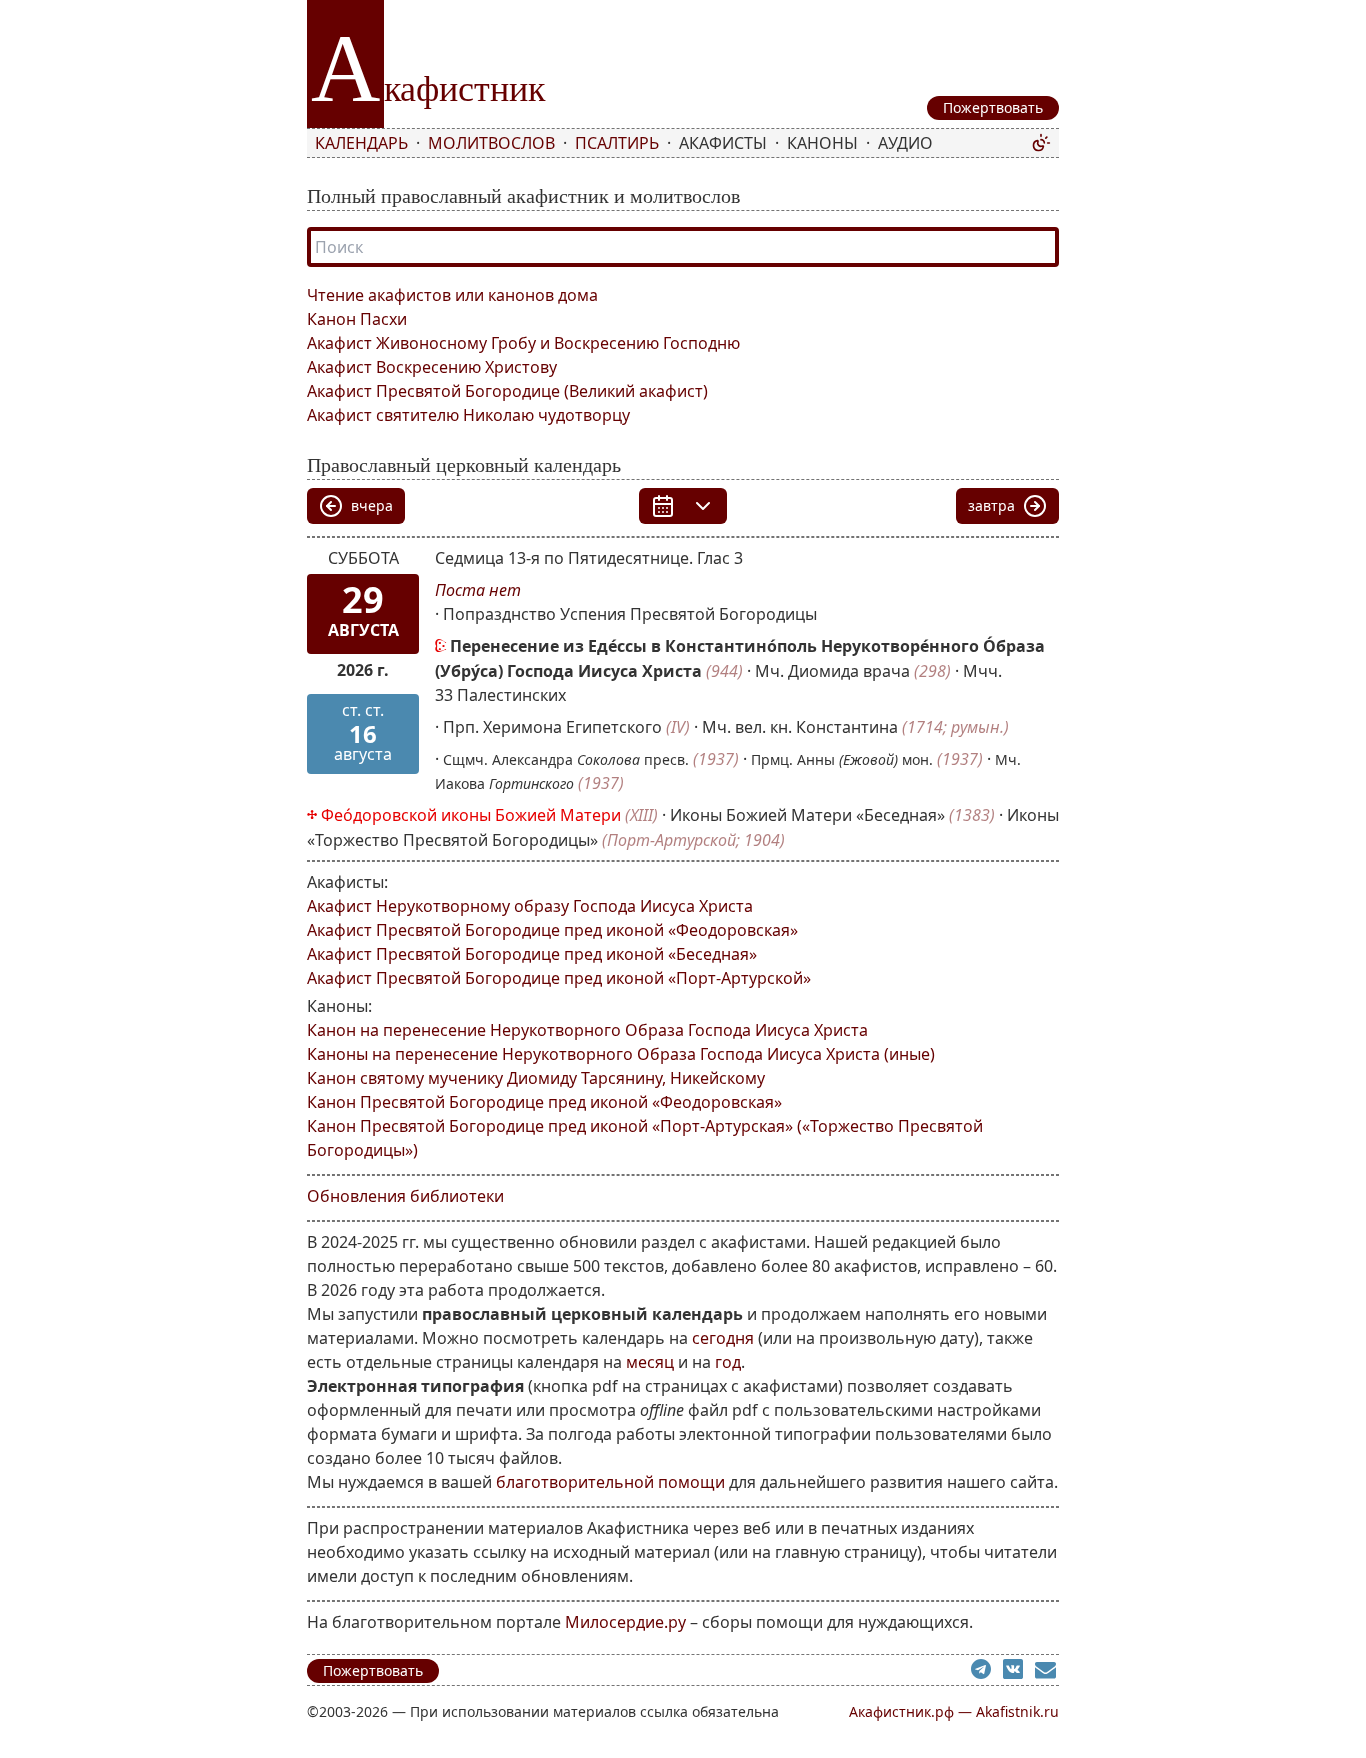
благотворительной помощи (610, 1482)
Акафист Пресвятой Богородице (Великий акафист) (507, 391)
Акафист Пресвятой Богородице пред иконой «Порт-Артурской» (559, 978)
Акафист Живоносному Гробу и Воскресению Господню (523, 343)
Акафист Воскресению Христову (432, 367)
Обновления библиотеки (405, 1196)
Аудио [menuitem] (905, 143)
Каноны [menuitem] (822, 143)
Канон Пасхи (357, 319)
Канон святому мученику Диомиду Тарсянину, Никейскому (536, 1078)
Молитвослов (491, 143)
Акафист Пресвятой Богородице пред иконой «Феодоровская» (552, 930)
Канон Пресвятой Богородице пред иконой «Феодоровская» (544, 1102)
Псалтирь (617, 143)
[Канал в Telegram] (987, 1672)
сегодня (723, 1338)
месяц (650, 1362)
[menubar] (669, 143)
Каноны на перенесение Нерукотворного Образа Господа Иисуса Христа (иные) (621, 1054)
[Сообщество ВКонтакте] (1019, 1672)
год (728, 1362)
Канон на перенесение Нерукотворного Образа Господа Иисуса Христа (587, 1030)
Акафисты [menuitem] (723, 143)
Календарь (361, 143)
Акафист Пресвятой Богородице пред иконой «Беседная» (532, 954)
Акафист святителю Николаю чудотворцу (468, 415)
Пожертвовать (373, 1670)
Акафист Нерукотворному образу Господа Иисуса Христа (530, 906)
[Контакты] (1047, 1672)
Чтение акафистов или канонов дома (452, 295)
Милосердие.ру (625, 1622)
